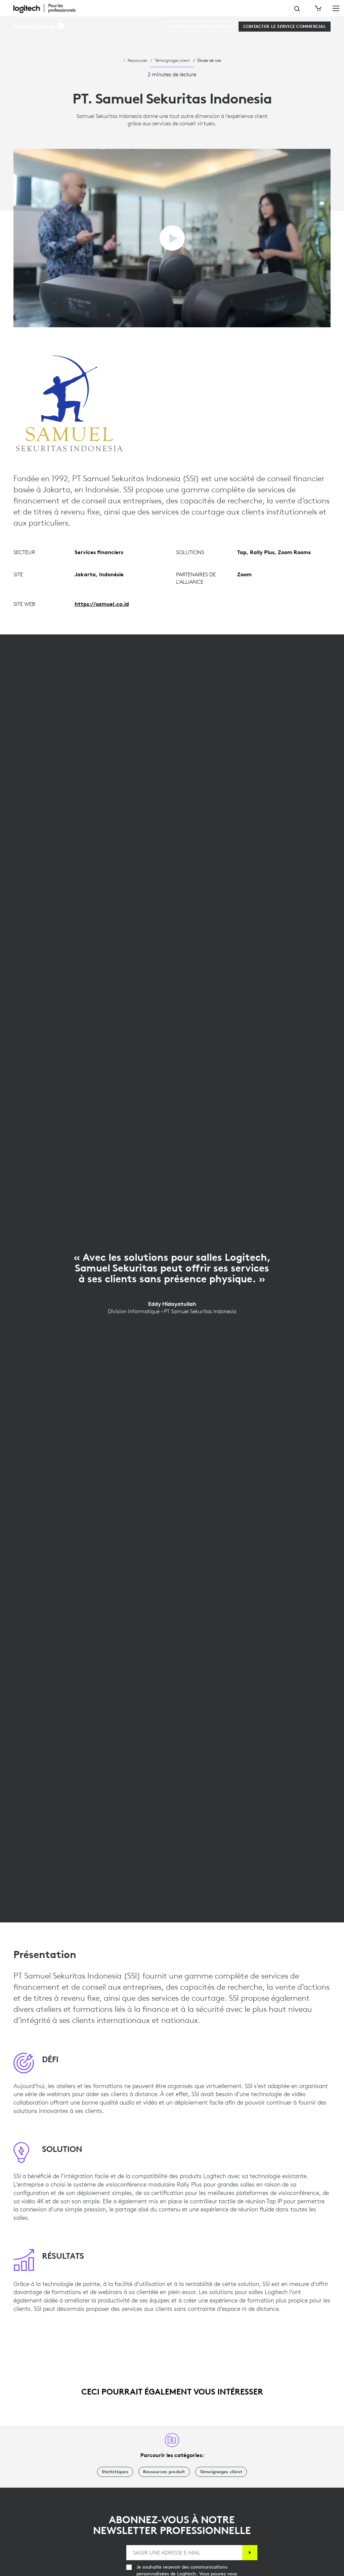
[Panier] (317, 8)
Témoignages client (172, 60)
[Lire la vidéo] (172, 238)
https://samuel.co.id (102, 604)
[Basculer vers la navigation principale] (336, 8)
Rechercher (297, 9)
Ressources (137, 60)
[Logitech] (49, 8)
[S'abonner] (250, 2553)
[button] (39, 27)
